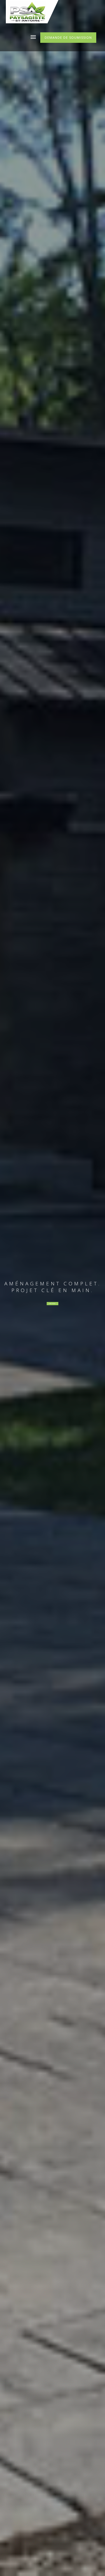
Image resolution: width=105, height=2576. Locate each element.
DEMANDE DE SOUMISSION (68, 37)
